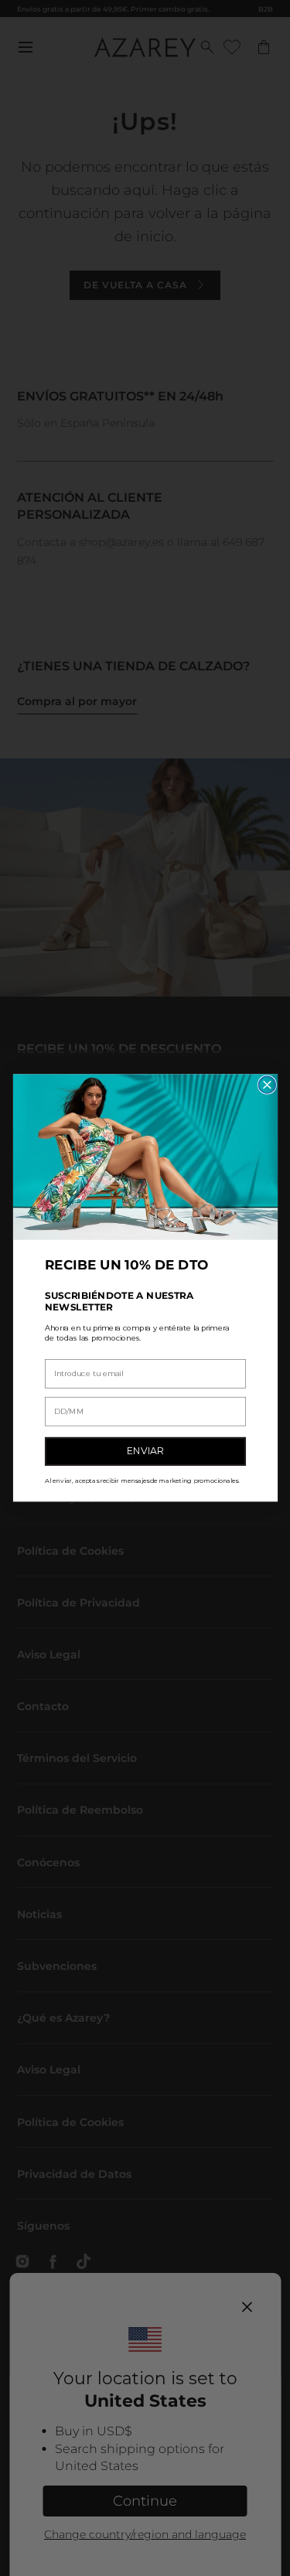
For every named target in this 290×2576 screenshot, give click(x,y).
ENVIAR (145, 1452)
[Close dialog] (267, 1085)
